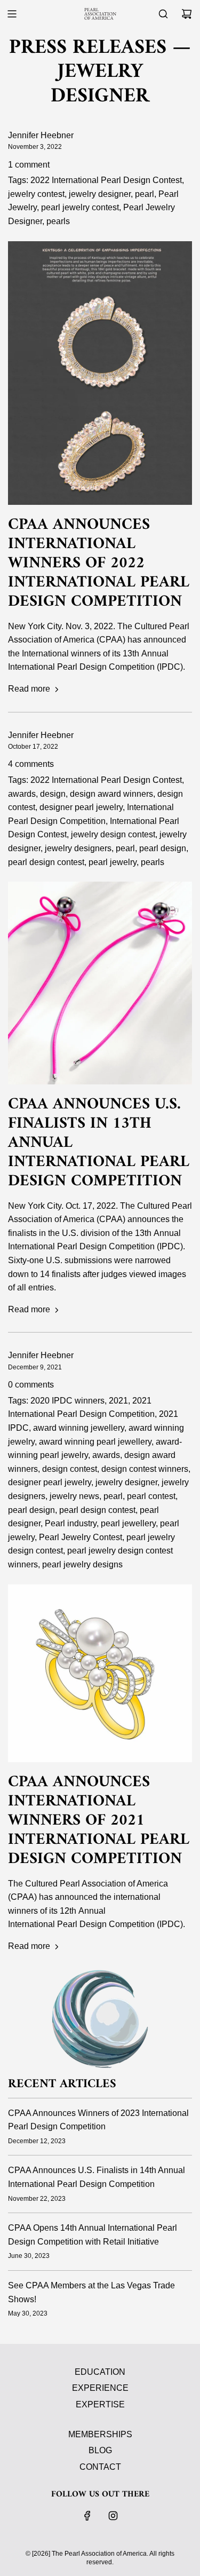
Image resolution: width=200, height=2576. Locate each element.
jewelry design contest (113, 834)
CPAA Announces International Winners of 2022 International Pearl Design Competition (99, 563)
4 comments (31, 764)
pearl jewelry (113, 862)
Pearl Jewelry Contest (81, 1537)
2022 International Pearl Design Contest (106, 180)
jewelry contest (36, 194)
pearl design (163, 848)
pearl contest (151, 1496)
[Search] (163, 14)
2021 (118, 1401)
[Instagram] (113, 2516)
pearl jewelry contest (80, 207)
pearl (145, 194)
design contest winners (145, 1469)
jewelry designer (100, 194)
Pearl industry (71, 1523)
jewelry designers (78, 848)
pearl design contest (46, 862)
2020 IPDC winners (67, 1401)
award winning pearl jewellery (95, 1442)
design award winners (111, 794)
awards (22, 794)
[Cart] (187, 14)
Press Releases (88, 48)
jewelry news (74, 1496)
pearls (58, 221)
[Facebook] (87, 2516)
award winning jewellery (79, 1428)
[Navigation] (12, 14)
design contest (70, 1469)
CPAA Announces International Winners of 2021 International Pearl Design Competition (99, 1821)
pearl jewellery (128, 1523)
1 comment (29, 165)
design (53, 794)
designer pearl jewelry (81, 807)
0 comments (31, 1385)
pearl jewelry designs (82, 1564)
